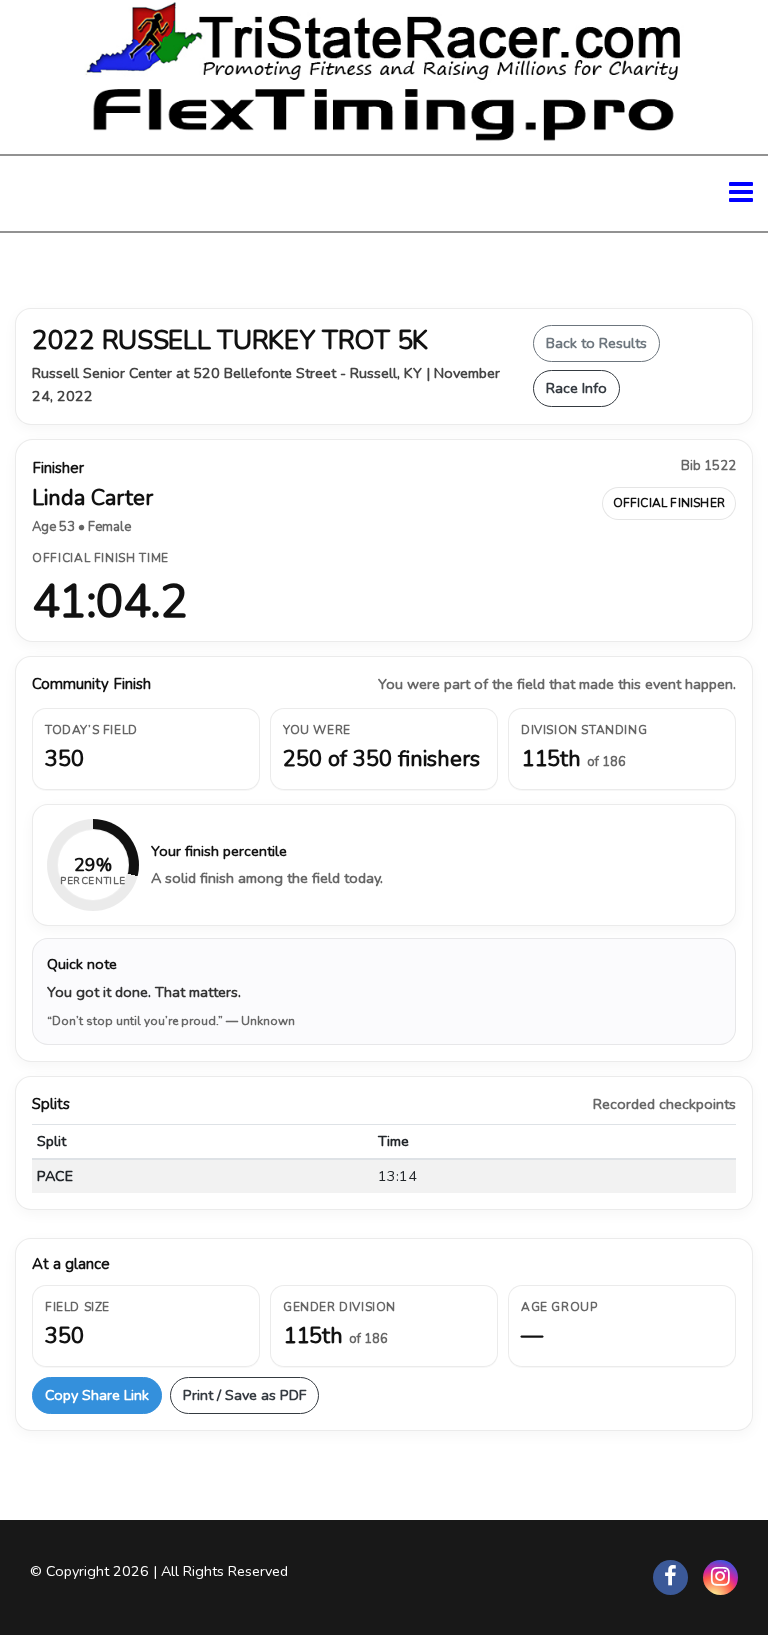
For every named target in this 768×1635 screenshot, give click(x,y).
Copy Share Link (97, 1395)
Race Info (576, 388)
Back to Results (596, 343)
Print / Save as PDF (244, 1395)
